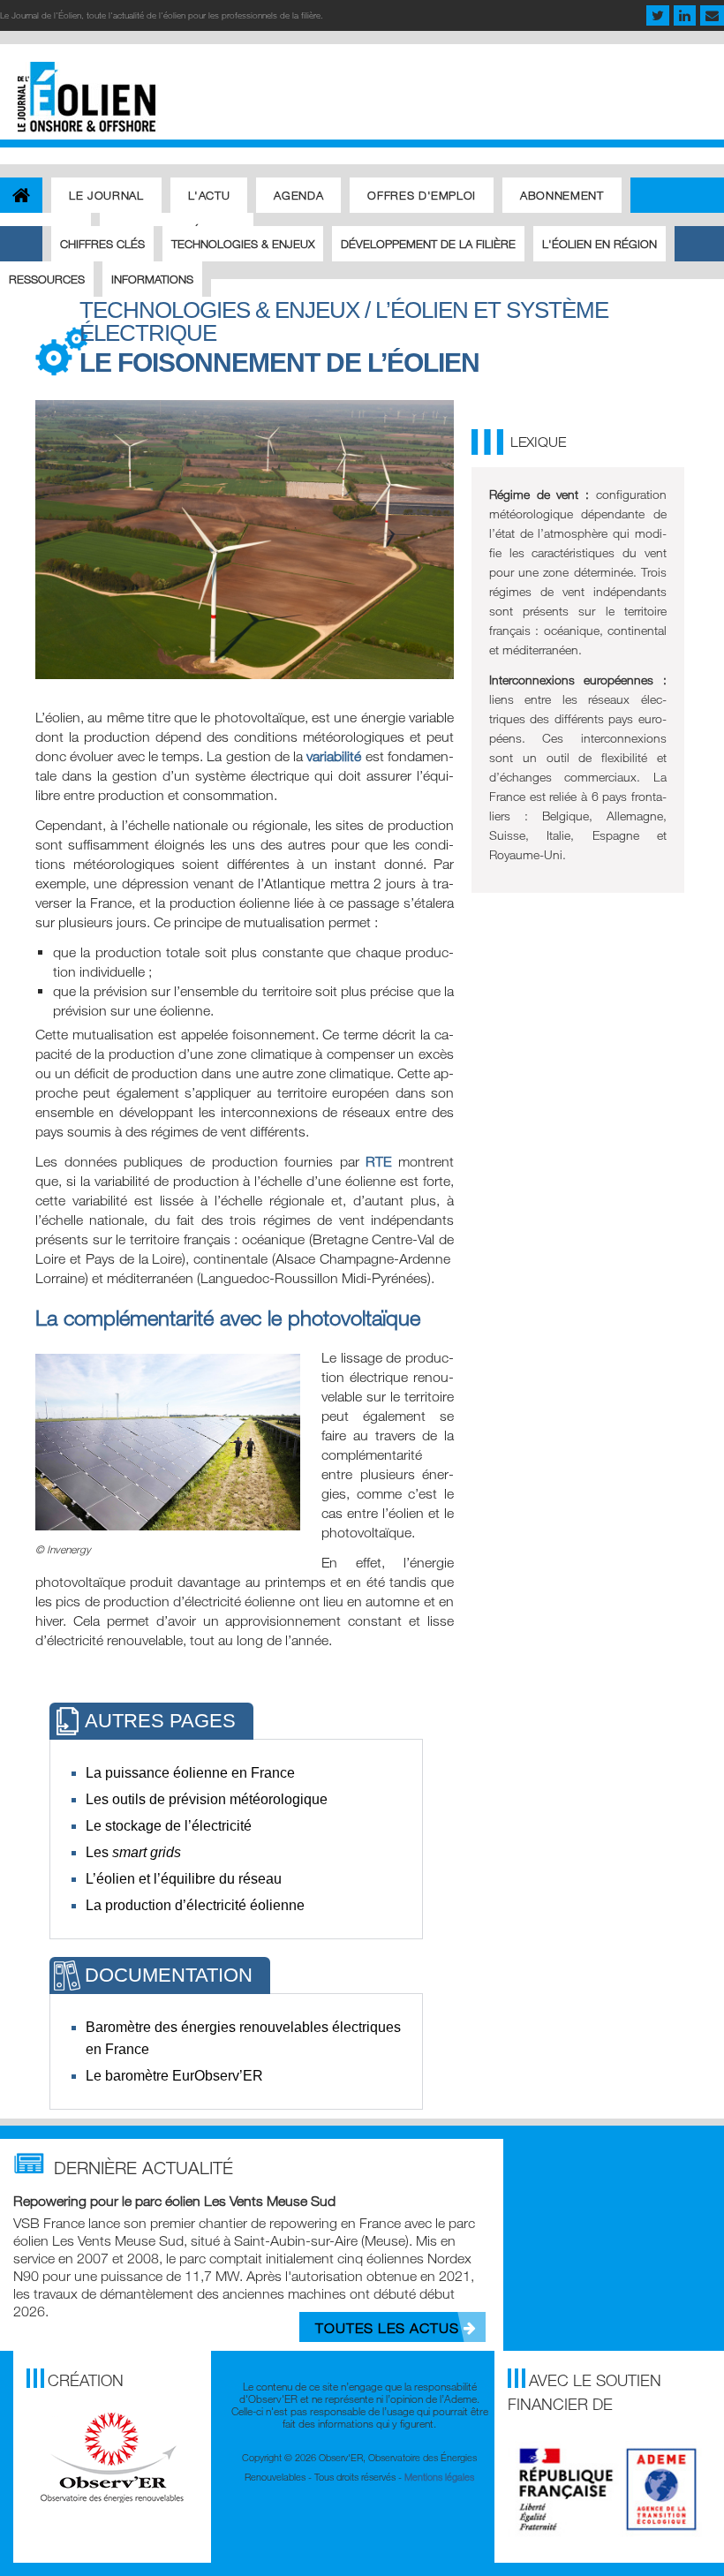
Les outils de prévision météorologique (207, 1799)
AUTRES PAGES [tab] (160, 1721)
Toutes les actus (389, 2328)
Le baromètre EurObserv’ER (174, 2076)
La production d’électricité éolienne (195, 1905)
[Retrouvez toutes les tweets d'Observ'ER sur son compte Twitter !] (658, 17)
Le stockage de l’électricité (169, 1826)
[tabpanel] (236, 1839)
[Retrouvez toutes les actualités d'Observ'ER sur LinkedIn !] (685, 17)
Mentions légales (439, 2477)
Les (133, 1852)
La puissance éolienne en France (190, 1773)
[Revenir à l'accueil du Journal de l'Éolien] (22, 194)
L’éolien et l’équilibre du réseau (184, 1879)
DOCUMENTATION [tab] (169, 1975)
